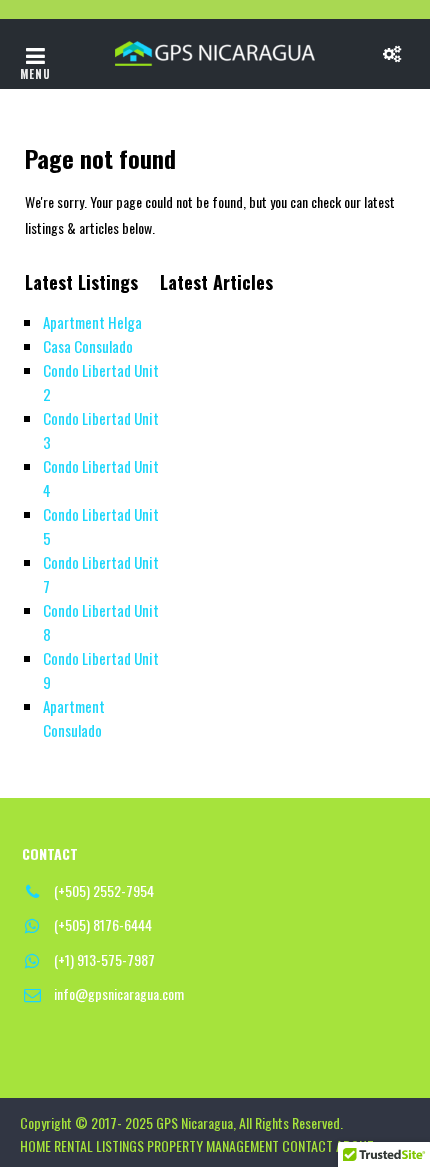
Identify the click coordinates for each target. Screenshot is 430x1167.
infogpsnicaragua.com (119, 993)
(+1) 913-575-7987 (104, 959)
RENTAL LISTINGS (99, 1145)
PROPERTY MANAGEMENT (213, 1145)
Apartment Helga (92, 322)
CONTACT (307, 1145)
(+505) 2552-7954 (104, 890)
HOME (35, 1145)
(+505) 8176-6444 (103, 924)
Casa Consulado (88, 346)
